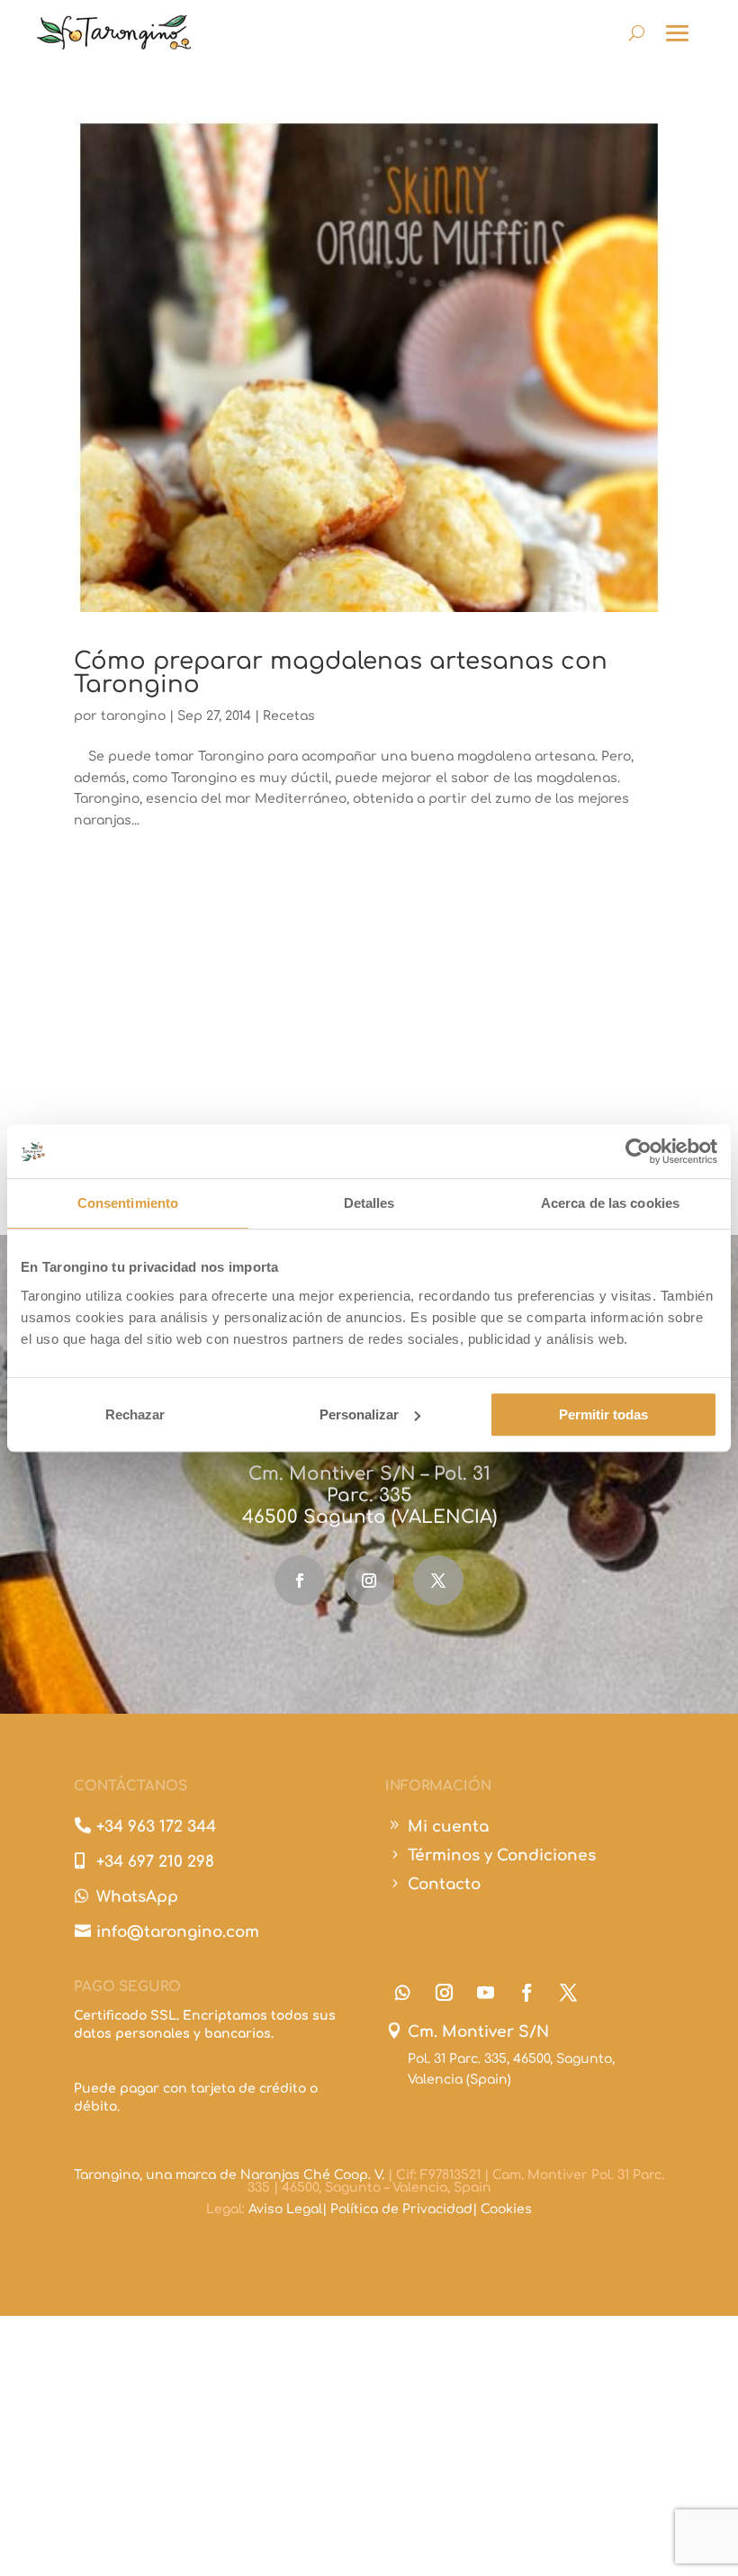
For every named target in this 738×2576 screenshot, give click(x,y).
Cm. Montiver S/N (478, 2032)
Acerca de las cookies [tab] (610, 1203)
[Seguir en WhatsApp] (402, 1993)
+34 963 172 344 (156, 1827)
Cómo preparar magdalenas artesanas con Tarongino (341, 673)
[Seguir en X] (438, 1581)
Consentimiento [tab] (128, 1203)
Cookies (506, 2209)
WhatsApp (137, 1897)
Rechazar (135, 1414)
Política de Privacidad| (405, 2209)
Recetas (289, 716)
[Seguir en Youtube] (485, 1993)
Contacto (444, 1884)
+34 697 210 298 (155, 1862)
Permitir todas (603, 1414)
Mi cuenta (448, 1827)
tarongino (133, 716)
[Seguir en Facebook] (300, 1581)
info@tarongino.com (178, 1932)
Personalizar (359, 1414)
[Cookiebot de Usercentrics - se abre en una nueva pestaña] (639, 1151)
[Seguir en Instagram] (369, 1581)
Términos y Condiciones (502, 1855)
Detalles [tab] (369, 1203)
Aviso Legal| (289, 2209)
